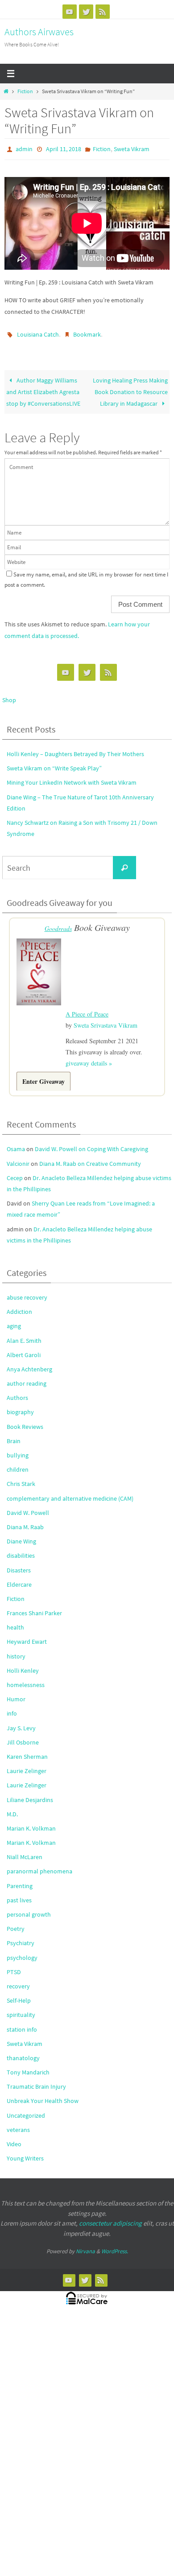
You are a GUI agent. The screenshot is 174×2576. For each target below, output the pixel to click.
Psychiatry (21, 1937)
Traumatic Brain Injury (36, 2080)
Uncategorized (26, 2109)
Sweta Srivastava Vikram (106, 1018)
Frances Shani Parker (34, 1607)
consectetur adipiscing (110, 2217)
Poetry (16, 1922)
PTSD (14, 1966)
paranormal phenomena (39, 1865)
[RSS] (103, 12)
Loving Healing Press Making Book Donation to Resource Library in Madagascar (130, 388)
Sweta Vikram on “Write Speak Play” (54, 764)
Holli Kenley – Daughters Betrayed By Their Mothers (75, 750)
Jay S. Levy (21, 1721)
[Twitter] (86, 12)
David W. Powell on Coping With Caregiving (91, 1143)
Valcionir (18, 1157)
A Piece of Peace (87, 1008)
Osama (16, 1143)
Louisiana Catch (38, 332)
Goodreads (58, 924)
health (15, 1621)
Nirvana (85, 2245)
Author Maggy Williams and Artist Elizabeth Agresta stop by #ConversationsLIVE (43, 388)
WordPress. (115, 2245)
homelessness (26, 1679)
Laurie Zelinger (27, 1765)
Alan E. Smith (24, 1334)
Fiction (25, 91)
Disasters (19, 1564)
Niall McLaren (25, 1851)
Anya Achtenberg (29, 1363)
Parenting (20, 1879)
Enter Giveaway (43, 1075)
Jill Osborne (23, 1736)
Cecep (15, 1172)
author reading (27, 1377)
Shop (9, 696)
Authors (17, 1391)
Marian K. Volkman (31, 1822)
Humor (16, 1693)
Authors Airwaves (39, 32)
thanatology (23, 2052)
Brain (14, 1435)
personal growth (29, 1908)
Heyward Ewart (27, 1635)
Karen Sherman (27, 1750)
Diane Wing (21, 1535)
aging (14, 1320)
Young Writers (25, 2152)
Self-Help (19, 1994)
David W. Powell (28, 1506)
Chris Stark (21, 1477)
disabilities (21, 1549)
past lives (19, 1894)
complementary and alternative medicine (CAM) (70, 1492)
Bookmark (87, 332)
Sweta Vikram (132, 148)
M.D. (12, 1808)
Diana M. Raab (25, 1521)
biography (20, 1406)
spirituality (21, 2008)
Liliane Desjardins (30, 1793)
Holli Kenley (23, 1664)
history (16, 1650)
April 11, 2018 (64, 148)
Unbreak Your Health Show (43, 2095)
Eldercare (19, 1578)
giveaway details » (89, 1057)
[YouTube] (70, 12)
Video (14, 2138)
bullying (18, 1449)
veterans (18, 2123)
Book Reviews (25, 1420)
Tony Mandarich (28, 2066)
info (12, 1707)
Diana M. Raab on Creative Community (90, 1157)
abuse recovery (27, 1291)
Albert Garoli (24, 1349)
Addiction (19, 1305)
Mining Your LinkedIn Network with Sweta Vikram (72, 778)
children (18, 1463)
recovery (18, 1980)
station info (22, 2023)
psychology (22, 1951)
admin (24, 148)
